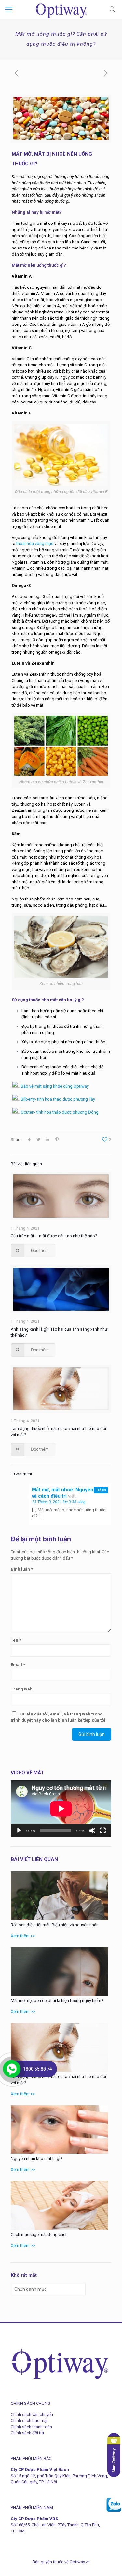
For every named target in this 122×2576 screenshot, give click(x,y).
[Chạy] (19, 1830)
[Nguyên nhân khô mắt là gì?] (59, 2130)
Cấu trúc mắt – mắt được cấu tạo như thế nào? (54, 1236)
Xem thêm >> (23, 1936)
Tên (16, 1640)
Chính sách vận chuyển (32, 2414)
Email (18, 1665)
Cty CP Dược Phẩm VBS (34, 2519)
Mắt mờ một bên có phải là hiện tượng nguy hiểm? (57, 2001)
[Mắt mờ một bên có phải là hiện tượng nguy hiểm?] (59, 1972)
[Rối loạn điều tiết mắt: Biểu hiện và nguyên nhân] (59, 1896)
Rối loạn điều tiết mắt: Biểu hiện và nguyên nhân (55, 1925)
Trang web (22, 1689)
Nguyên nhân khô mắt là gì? (37, 2158)
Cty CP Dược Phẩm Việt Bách (40, 2470)
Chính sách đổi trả (27, 2433)
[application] (61, 1809)
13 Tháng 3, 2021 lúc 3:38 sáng (59, 1502)
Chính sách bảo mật (29, 2421)
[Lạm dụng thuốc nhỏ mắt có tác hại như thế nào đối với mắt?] (59, 2047)
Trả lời (101, 1490)
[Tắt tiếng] (92, 1830)
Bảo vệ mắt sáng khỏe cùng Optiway (54, 1086)
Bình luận (22, 1569)
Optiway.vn (80, 2562)
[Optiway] (61, 10)
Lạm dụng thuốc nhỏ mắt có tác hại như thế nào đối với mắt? (58, 2080)
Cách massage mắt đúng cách (39, 2234)
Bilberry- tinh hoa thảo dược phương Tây (57, 1099)
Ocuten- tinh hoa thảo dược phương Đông (59, 1112)
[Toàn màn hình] (103, 1830)
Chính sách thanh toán (31, 2427)
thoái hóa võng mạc (35, 544)
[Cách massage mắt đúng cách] (59, 2205)
